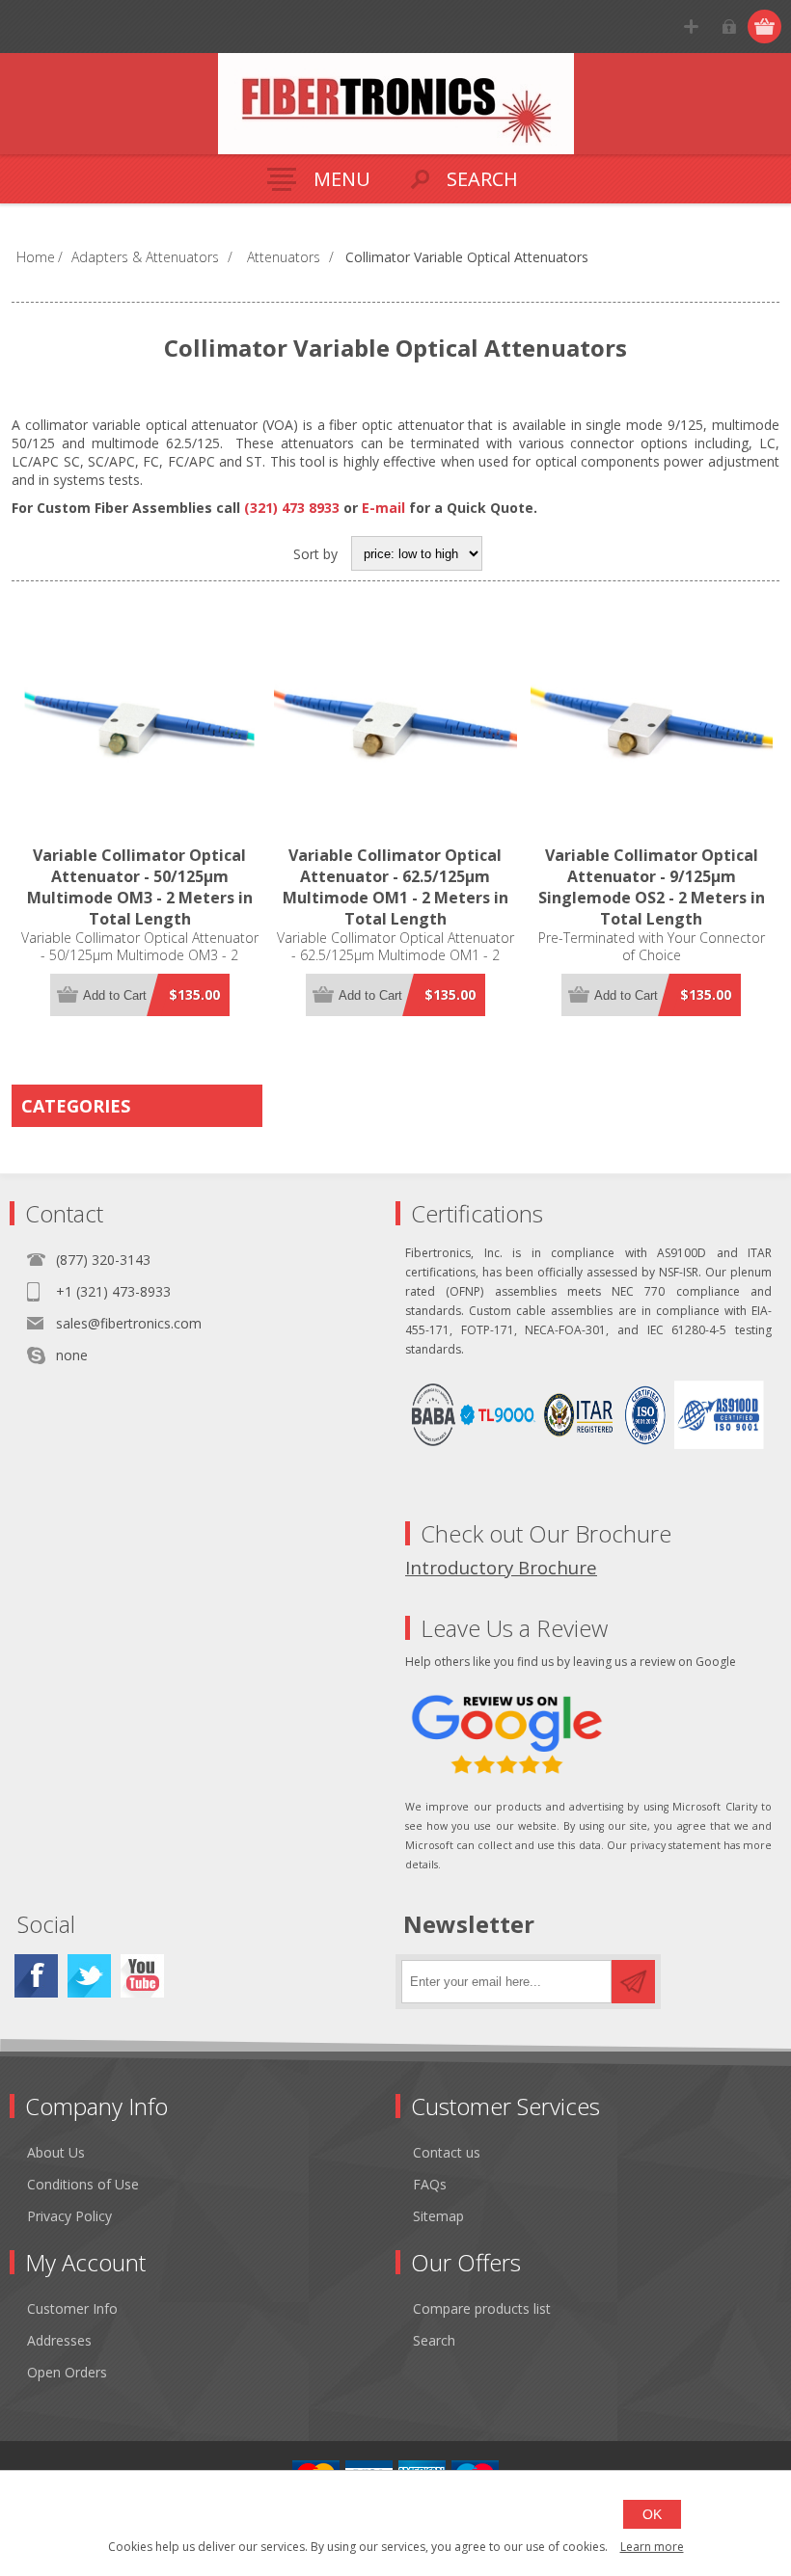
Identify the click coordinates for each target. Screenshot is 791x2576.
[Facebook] (36, 1976)
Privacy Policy (69, 2216)
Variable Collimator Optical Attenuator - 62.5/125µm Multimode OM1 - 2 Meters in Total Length (395, 887)
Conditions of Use (83, 2184)
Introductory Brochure (501, 1567)
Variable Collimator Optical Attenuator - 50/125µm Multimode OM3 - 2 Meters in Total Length (140, 887)
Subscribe (633, 1982)
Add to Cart (115, 995)
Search (434, 2340)
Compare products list (482, 2308)
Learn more (652, 2547)
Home (36, 257)
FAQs (430, 2184)
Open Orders (67, 2372)
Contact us (447, 2152)
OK (652, 2514)
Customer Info (72, 2308)
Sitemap (438, 2216)
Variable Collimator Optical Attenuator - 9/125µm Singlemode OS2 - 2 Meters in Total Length (652, 887)
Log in (729, 27)
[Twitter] (89, 1976)
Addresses (59, 2340)
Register (691, 27)
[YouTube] (142, 1976)
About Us (56, 2152)
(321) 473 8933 (292, 508)
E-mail (383, 508)
